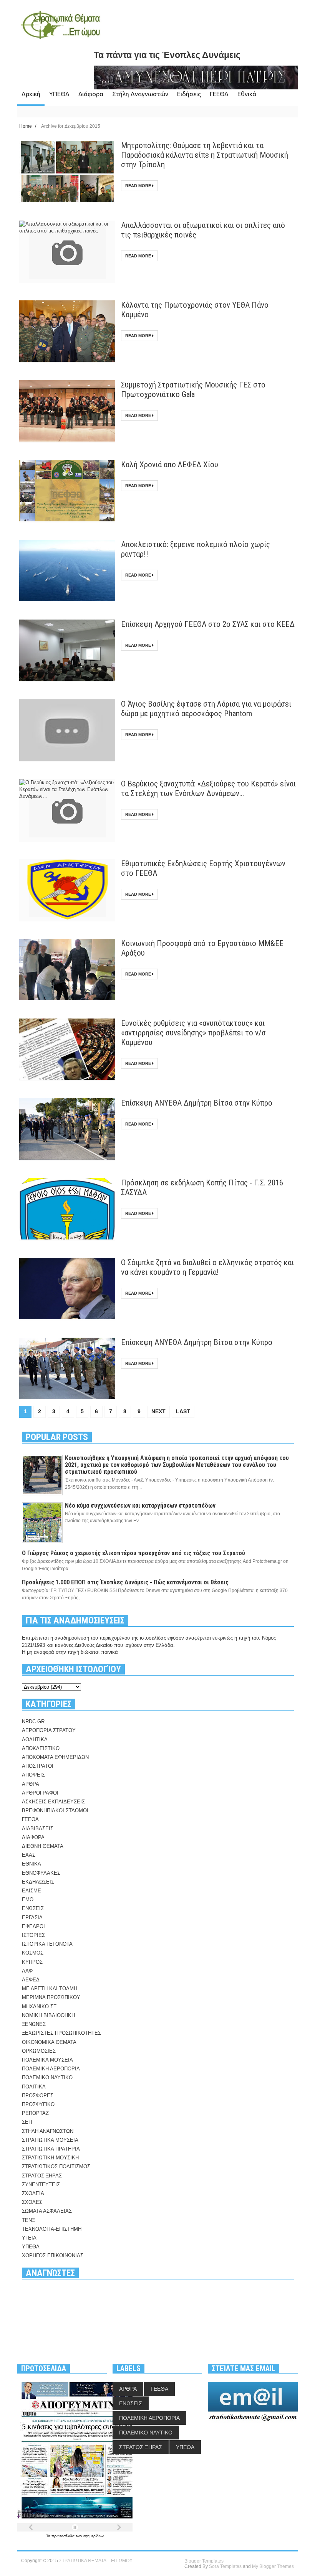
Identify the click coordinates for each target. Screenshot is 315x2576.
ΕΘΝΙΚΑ (31, 1864)
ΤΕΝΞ (28, 2220)
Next (158, 1411)
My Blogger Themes (273, 2566)
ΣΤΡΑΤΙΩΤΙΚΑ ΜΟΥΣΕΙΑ (50, 2140)
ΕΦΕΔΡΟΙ (33, 1926)
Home (26, 126)
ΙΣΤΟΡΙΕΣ (33, 1935)
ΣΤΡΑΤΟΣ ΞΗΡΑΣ (42, 2176)
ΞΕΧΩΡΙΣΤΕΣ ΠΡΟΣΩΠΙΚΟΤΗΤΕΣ (61, 2033)
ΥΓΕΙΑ (29, 2238)
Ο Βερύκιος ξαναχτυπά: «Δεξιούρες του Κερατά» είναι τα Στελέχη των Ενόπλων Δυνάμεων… (208, 789)
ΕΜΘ (28, 1899)
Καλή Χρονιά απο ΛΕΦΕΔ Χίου (170, 465)
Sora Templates (225, 2566)
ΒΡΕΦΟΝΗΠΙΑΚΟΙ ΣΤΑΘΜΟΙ (55, 1810)
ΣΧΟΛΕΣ (32, 2202)
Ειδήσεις (189, 94)
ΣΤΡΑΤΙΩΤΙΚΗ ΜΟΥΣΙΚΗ (50, 2158)
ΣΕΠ (27, 2122)
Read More (139, 186)
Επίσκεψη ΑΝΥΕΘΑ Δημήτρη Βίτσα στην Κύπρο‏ (197, 1103)
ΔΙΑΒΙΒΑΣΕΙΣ (38, 1829)
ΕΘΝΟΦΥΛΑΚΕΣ (41, 1873)
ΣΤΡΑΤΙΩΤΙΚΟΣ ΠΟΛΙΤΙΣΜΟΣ (56, 2166)
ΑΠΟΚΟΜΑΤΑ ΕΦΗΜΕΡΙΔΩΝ (55, 1757)
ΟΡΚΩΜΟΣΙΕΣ (39, 2051)
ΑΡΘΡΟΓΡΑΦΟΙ (40, 1793)
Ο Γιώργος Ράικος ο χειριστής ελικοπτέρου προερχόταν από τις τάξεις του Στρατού (133, 1553)
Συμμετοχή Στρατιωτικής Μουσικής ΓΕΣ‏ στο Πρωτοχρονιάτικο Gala (193, 390)
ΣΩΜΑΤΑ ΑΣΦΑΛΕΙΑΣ (47, 2211)
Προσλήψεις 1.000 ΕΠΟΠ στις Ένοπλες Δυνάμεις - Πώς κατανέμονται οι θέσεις (125, 1582)
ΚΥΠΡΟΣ (32, 1962)
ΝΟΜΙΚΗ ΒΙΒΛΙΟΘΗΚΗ (48, 2015)
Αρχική (31, 94)
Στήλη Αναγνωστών (140, 94)
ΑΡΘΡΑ (31, 1784)
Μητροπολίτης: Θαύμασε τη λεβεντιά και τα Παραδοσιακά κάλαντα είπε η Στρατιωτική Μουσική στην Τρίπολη (205, 155)
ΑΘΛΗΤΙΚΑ (35, 1740)
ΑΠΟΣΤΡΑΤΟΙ (38, 1766)
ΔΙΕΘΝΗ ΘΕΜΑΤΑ (43, 1846)
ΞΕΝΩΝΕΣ (34, 2024)
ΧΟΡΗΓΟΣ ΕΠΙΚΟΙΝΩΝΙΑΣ (53, 2255)
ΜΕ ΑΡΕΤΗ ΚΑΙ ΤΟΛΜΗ (50, 1988)
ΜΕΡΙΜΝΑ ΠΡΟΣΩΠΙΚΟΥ (51, 1997)
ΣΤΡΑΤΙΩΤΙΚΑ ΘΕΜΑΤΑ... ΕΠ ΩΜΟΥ (96, 2561)
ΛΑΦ (27, 1971)
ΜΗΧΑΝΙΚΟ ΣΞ (39, 2007)
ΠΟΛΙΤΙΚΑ (34, 2087)
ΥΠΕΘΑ (59, 94)
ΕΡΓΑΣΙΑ (32, 1918)
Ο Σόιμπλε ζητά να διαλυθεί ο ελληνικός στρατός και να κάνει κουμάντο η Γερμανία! (207, 1267)
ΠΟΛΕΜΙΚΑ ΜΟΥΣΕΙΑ (47, 2060)
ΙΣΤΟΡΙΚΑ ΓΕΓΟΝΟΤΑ (47, 1944)
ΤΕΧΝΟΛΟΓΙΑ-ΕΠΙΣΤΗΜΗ (52, 2229)
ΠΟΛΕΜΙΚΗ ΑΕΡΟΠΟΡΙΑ (51, 2069)
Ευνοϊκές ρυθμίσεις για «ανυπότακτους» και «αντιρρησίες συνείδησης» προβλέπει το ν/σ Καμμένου (193, 1033)
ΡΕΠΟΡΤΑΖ (35, 2113)
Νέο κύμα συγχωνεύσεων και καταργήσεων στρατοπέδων (140, 1506)
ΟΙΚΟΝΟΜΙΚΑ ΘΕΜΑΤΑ (49, 2042)
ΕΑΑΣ (29, 1855)
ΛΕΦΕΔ (31, 1980)
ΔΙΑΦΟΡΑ (33, 1837)
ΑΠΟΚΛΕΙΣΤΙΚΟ (41, 1748)
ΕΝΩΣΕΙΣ (33, 1908)
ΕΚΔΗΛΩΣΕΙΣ (38, 1882)
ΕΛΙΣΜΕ (31, 1891)
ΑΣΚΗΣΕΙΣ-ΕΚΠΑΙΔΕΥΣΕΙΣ (53, 1802)
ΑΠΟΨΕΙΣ (33, 1775)
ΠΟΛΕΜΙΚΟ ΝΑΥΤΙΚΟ (47, 2077)
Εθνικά (247, 94)
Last (183, 1411)
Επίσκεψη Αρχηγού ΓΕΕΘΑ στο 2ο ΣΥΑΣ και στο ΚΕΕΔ (208, 624)
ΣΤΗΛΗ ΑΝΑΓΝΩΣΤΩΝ (48, 2131)
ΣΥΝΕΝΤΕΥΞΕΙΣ (41, 2185)
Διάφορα (91, 94)
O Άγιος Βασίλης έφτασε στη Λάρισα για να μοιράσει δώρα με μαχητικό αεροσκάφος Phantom (206, 709)
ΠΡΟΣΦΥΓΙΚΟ (38, 2104)
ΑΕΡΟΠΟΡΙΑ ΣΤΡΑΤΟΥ (49, 1730)
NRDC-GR (33, 1721)
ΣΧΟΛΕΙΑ (33, 2193)
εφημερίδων (94, 2536)
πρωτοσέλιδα (64, 2536)
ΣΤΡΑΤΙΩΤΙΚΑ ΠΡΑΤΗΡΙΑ (51, 2149)
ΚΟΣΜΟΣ (33, 1953)
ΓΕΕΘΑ (219, 94)
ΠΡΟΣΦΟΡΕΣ (38, 2096)
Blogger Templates (204, 2561)
